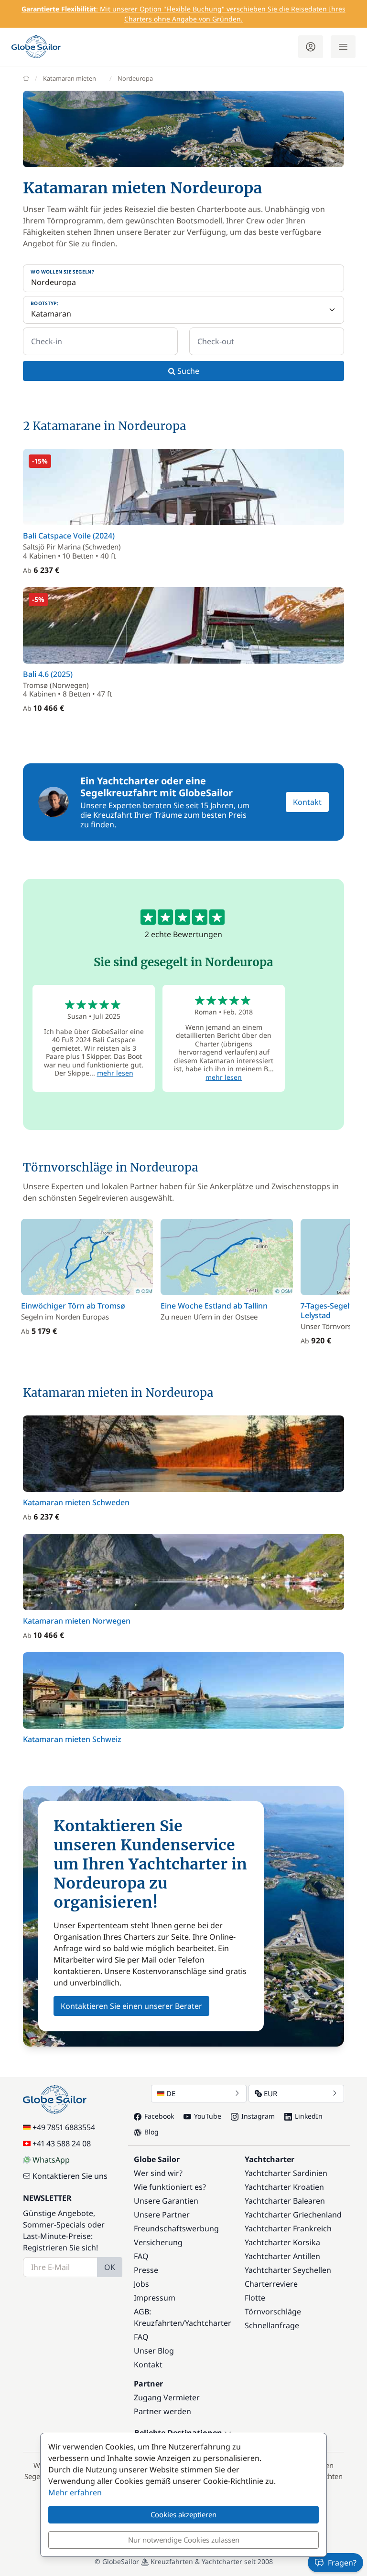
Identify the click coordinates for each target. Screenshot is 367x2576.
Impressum (155, 2298)
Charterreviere (271, 2284)
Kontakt (307, 802)
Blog (151, 2132)
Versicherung (158, 2242)
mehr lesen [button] (115, 1073)
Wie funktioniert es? (170, 2187)
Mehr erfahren (75, 2492)
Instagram (258, 2116)
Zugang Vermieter (167, 2397)
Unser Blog (154, 2351)
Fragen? (342, 2563)
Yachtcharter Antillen (282, 2256)
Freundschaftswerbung (176, 2228)
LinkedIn (309, 2116)
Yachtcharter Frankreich (288, 2228)
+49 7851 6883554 (64, 2127)
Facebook (159, 2116)
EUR (270, 2093)
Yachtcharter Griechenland (293, 2215)
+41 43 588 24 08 (62, 2143)
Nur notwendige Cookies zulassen (184, 2540)
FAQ (141, 2256)
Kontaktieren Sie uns (70, 2176)
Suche (187, 371)
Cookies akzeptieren (183, 2514)
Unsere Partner (162, 2215)
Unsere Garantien (166, 2201)
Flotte (255, 2298)
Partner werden (162, 2411)
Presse (146, 2270)
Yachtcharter (208, 2323)
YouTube (208, 2116)
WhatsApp (51, 2160)
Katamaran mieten (70, 78)
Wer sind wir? (158, 2173)
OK (110, 2267)
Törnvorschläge (273, 2312)
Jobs (141, 2284)
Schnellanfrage (272, 2325)
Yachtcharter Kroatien (284, 2187)
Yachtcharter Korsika (282, 2242)
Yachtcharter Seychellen (288, 2270)
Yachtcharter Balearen (285, 2201)
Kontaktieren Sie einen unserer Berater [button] (131, 2006)
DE (171, 2093)
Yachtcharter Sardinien (286, 2173)
